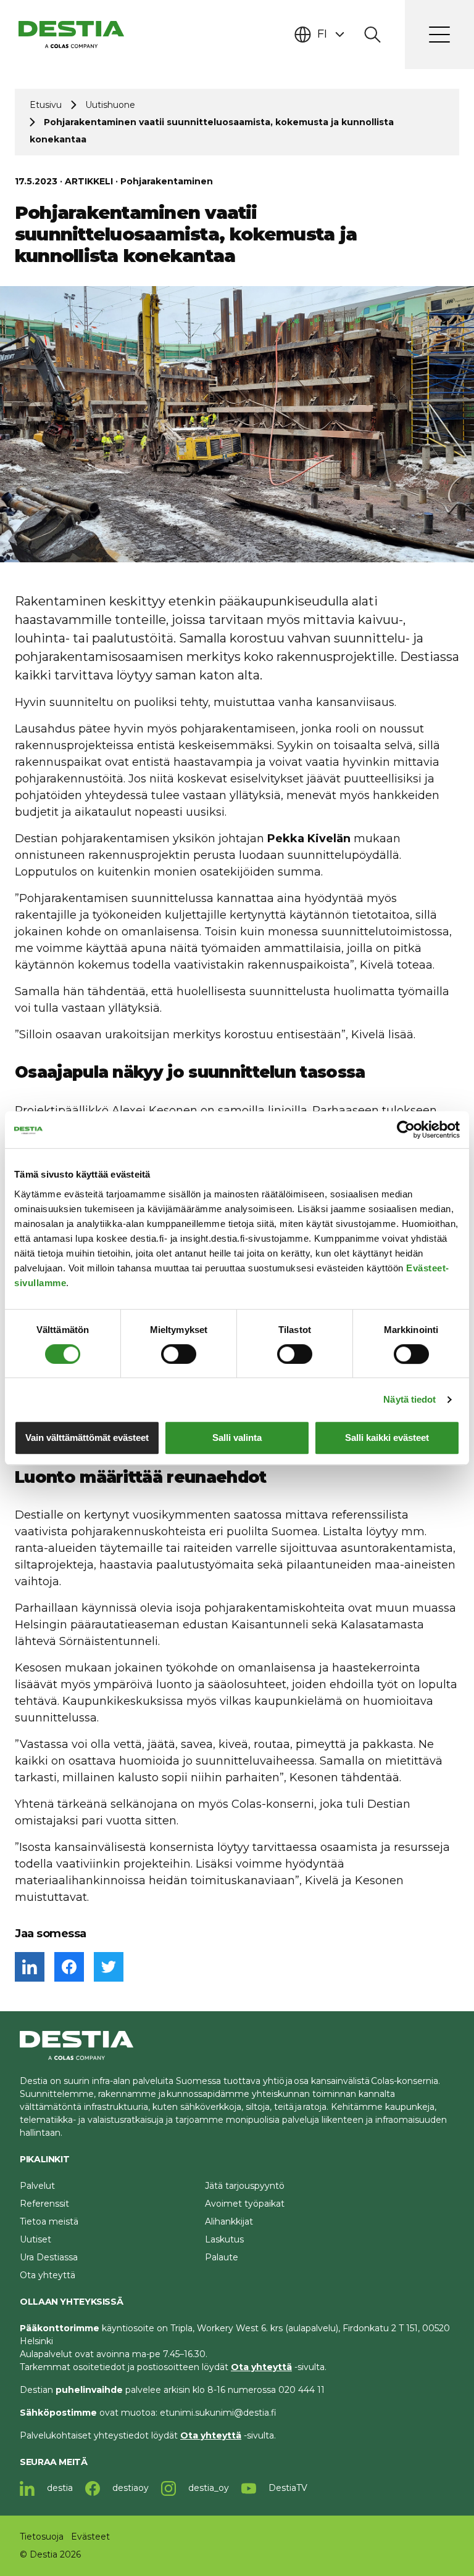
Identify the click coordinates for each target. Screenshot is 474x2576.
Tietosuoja (42, 2537)
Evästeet (90, 2537)
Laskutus (224, 2239)
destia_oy (207, 2488)
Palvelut (37, 2186)
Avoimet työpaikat (245, 2204)
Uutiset (35, 2239)
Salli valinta (237, 1438)
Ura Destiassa (49, 2257)
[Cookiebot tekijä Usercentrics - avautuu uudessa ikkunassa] (406, 1130)
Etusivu (46, 105)
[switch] (179, 1354)
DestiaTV (287, 2488)
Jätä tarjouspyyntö (245, 2186)
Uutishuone (110, 105)
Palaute (222, 2257)
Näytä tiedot (410, 1399)
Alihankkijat (229, 2221)
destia (59, 2488)
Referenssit (44, 2204)
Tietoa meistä (49, 2221)
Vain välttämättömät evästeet (87, 1438)
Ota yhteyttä (48, 2275)
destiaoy (129, 2488)
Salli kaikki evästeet (387, 1438)
